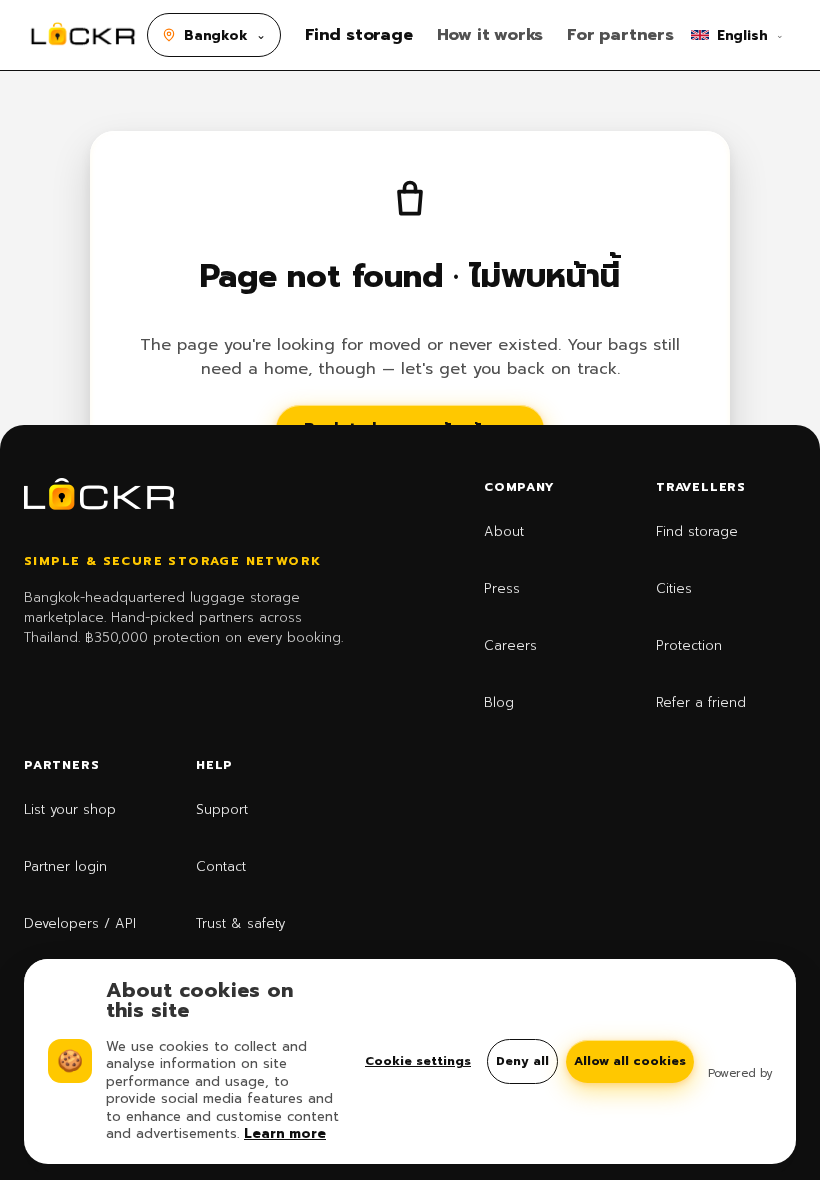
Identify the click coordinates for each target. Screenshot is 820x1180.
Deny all (522, 1061)
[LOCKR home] (83, 35)
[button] (214, 35)
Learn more (285, 1133)
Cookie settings (418, 1061)
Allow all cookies (630, 1061)
